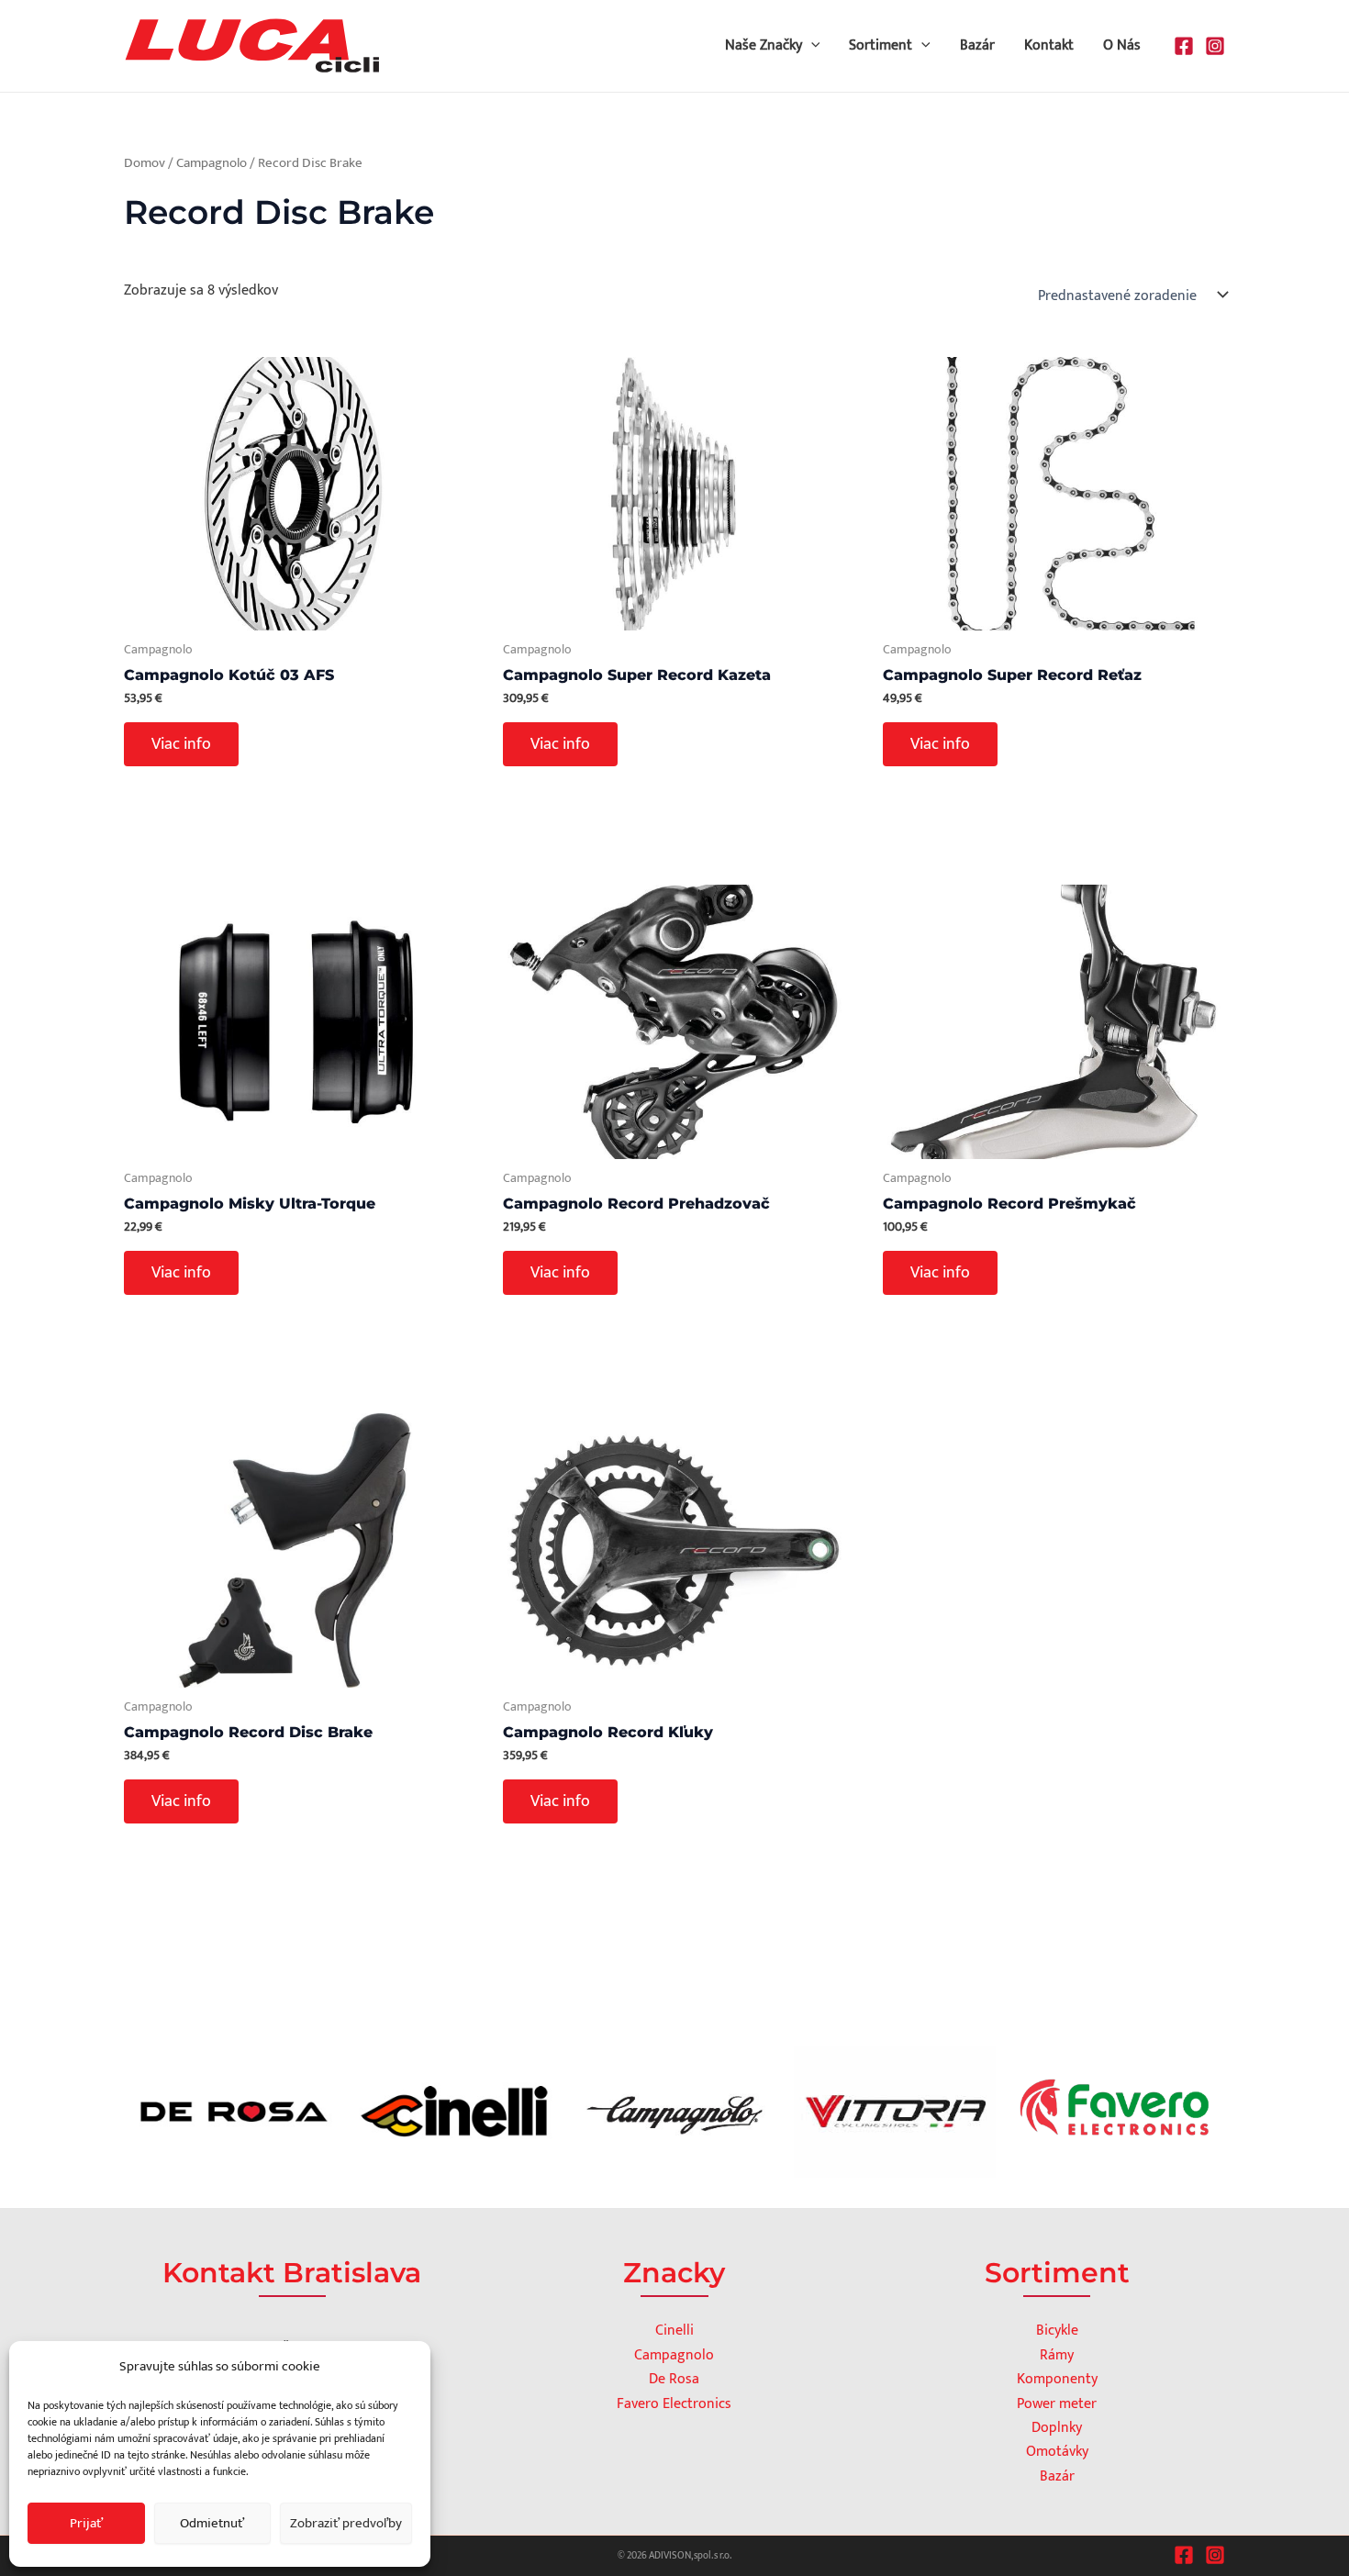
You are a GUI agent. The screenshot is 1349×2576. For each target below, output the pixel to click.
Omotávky (1057, 2452)
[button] (811, 46)
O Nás (1122, 45)
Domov (145, 163)
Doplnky (1057, 2428)
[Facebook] (1184, 46)
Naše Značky (764, 45)
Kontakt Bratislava (292, 2273)
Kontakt (1049, 45)
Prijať (86, 2523)
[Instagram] (1215, 46)
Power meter (1057, 2404)
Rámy (1057, 2355)
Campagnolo (212, 163)
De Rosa (674, 2379)
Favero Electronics (674, 2404)
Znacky (674, 2273)
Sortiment (881, 45)
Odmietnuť (212, 2523)
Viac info (181, 744)
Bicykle (1057, 2331)
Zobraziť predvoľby (346, 2523)
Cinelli (674, 2331)
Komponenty (1057, 2379)
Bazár (977, 45)
